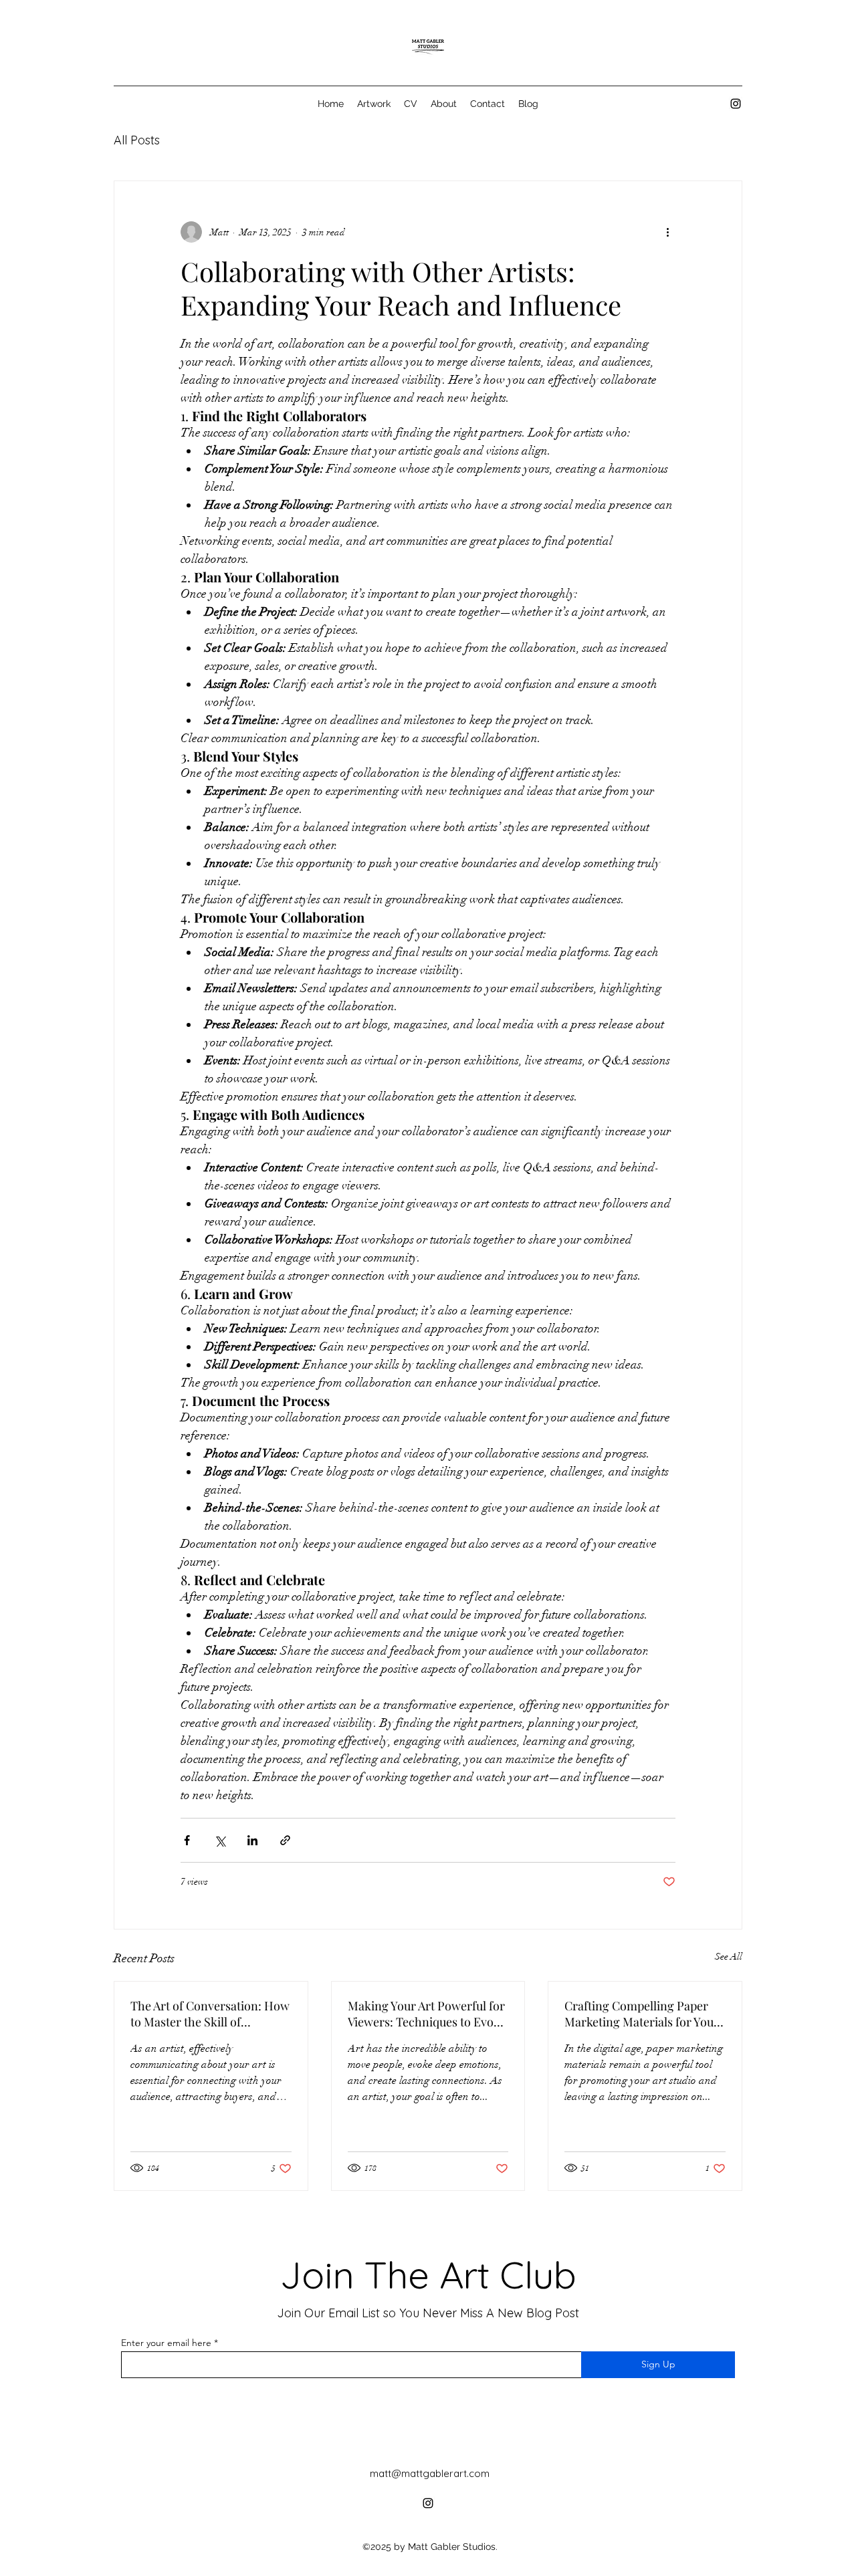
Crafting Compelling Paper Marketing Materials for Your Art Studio (642, 2014)
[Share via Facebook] (187, 1840)
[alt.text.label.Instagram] (736, 104)
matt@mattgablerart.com (430, 2473)
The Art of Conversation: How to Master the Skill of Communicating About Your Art (210, 2014)
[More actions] (667, 232)
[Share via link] (285, 1840)
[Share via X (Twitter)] (220, 1840)
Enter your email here (166, 2343)
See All (729, 1957)
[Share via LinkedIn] (252, 1840)
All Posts (137, 140)
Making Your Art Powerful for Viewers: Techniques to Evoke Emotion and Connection (427, 2014)
